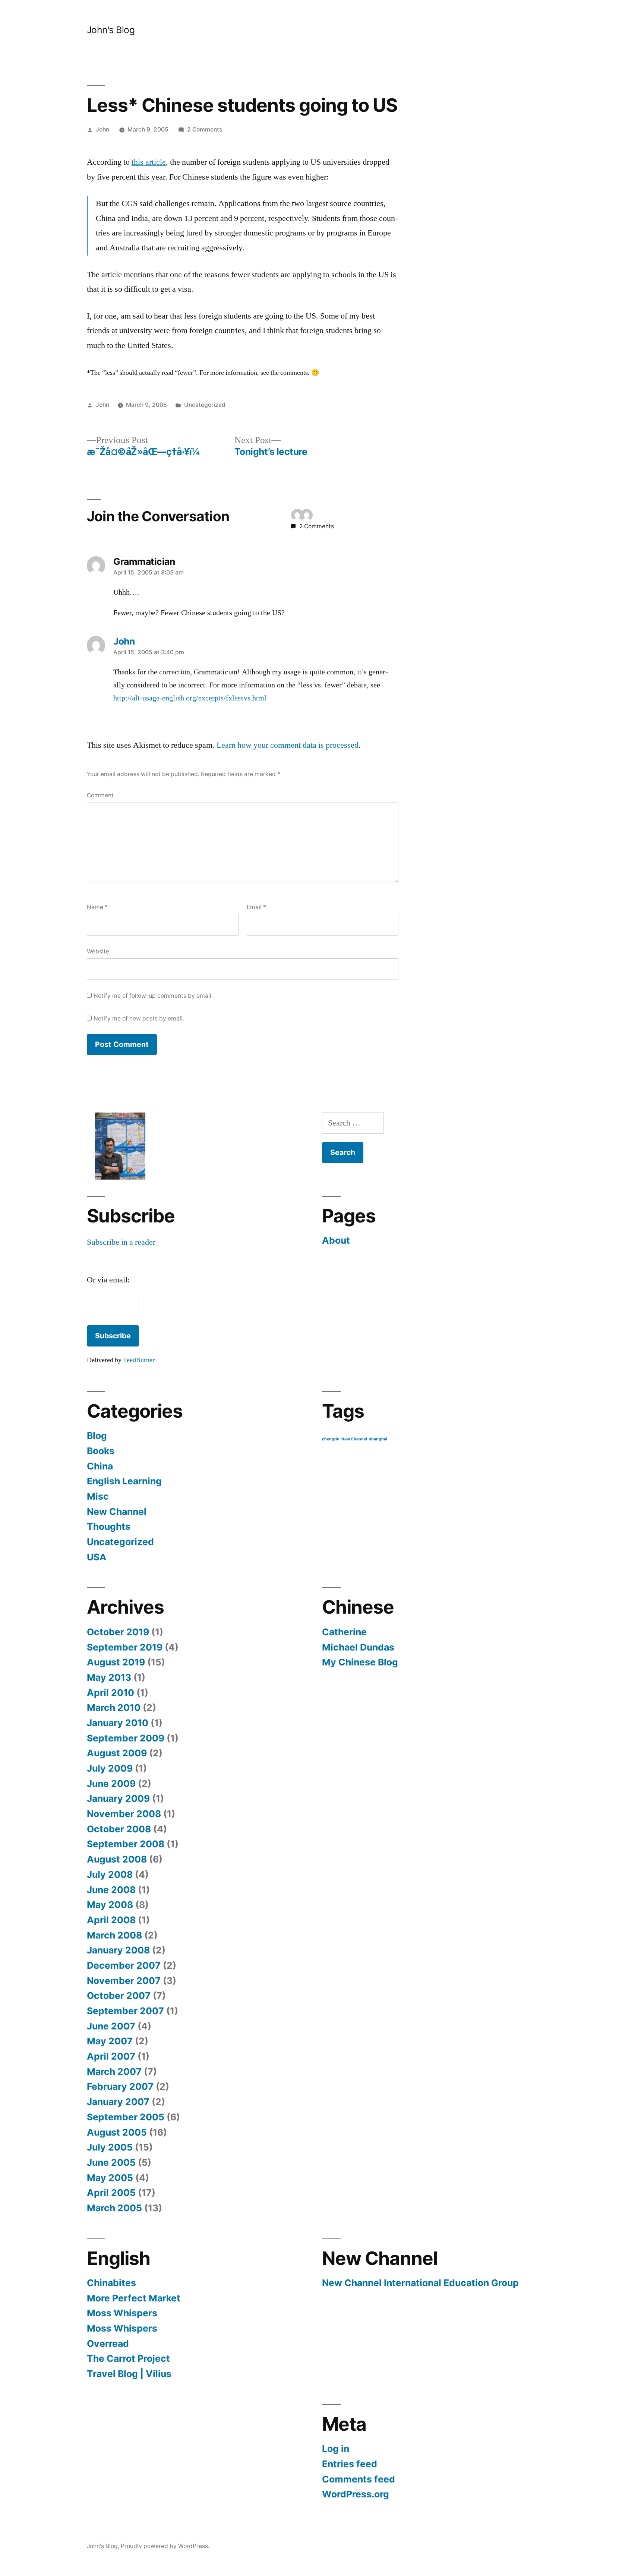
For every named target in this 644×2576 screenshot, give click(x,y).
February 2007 (120, 2086)
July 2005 (110, 2147)
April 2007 (111, 2056)
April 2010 (111, 1693)
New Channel (117, 1512)
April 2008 (111, 1920)
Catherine (344, 1632)
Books (101, 1451)
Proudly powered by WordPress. (165, 2546)
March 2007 (114, 2072)
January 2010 (118, 1723)
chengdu (331, 1439)
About (336, 1240)
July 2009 (110, 1768)
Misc (98, 1496)
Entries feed (350, 2464)
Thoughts (109, 1526)
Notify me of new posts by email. (139, 1018)
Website (98, 951)
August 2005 (117, 2132)
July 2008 (110, 1874)
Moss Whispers (122, 2313)
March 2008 (114, 1935)
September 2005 (126, 2117)
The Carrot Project (128, 2358)
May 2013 (109, 1677)
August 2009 (117, 1753)
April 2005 (111, 2193)
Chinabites (111, 2283)
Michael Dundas (358, 1647)
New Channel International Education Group (420, 2283)
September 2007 (125, 2011)
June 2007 (111, 2026)
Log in (336, 2449)
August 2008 (117, 1859)
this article (149, 162)
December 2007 (124, 1965)
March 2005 (114, 2208)
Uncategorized (205, 405)
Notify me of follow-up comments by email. (153, 996)
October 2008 (119, 1829)
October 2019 (118, 1632)
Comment (100, 795)
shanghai (378, 1439)
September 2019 (125, 1647)
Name (97, 907)
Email (256, 907)
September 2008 (126, 1844)
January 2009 (118, 1798)
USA (97, 1557)
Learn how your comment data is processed (288, 745)
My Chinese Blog (360, 1662)
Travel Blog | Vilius (129, 2374)
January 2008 (118, 1950)
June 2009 (111, 1784)
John (102, 129)
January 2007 (118, 2102)
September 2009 (126, 1738)
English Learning (124, 1481)
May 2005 (110, 2178)
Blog (97, 1436)
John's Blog (111, 30)
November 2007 (124, 1981)
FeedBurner (139, 1360)
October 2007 (119, 1996)
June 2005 (111, 2162)
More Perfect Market (134, 2298)
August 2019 (116, 1662)
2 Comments (205, 129)
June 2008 (111, 1890)
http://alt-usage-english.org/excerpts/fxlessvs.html (190, 698)
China (100, 1466)
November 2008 (124, 1814)
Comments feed (359, 2479)
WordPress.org (356, 2494)
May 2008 (110, 1905)
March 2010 (114, 1708)
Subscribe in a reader (121, 1242)
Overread (108, 2344)
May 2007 (110, 2041)
